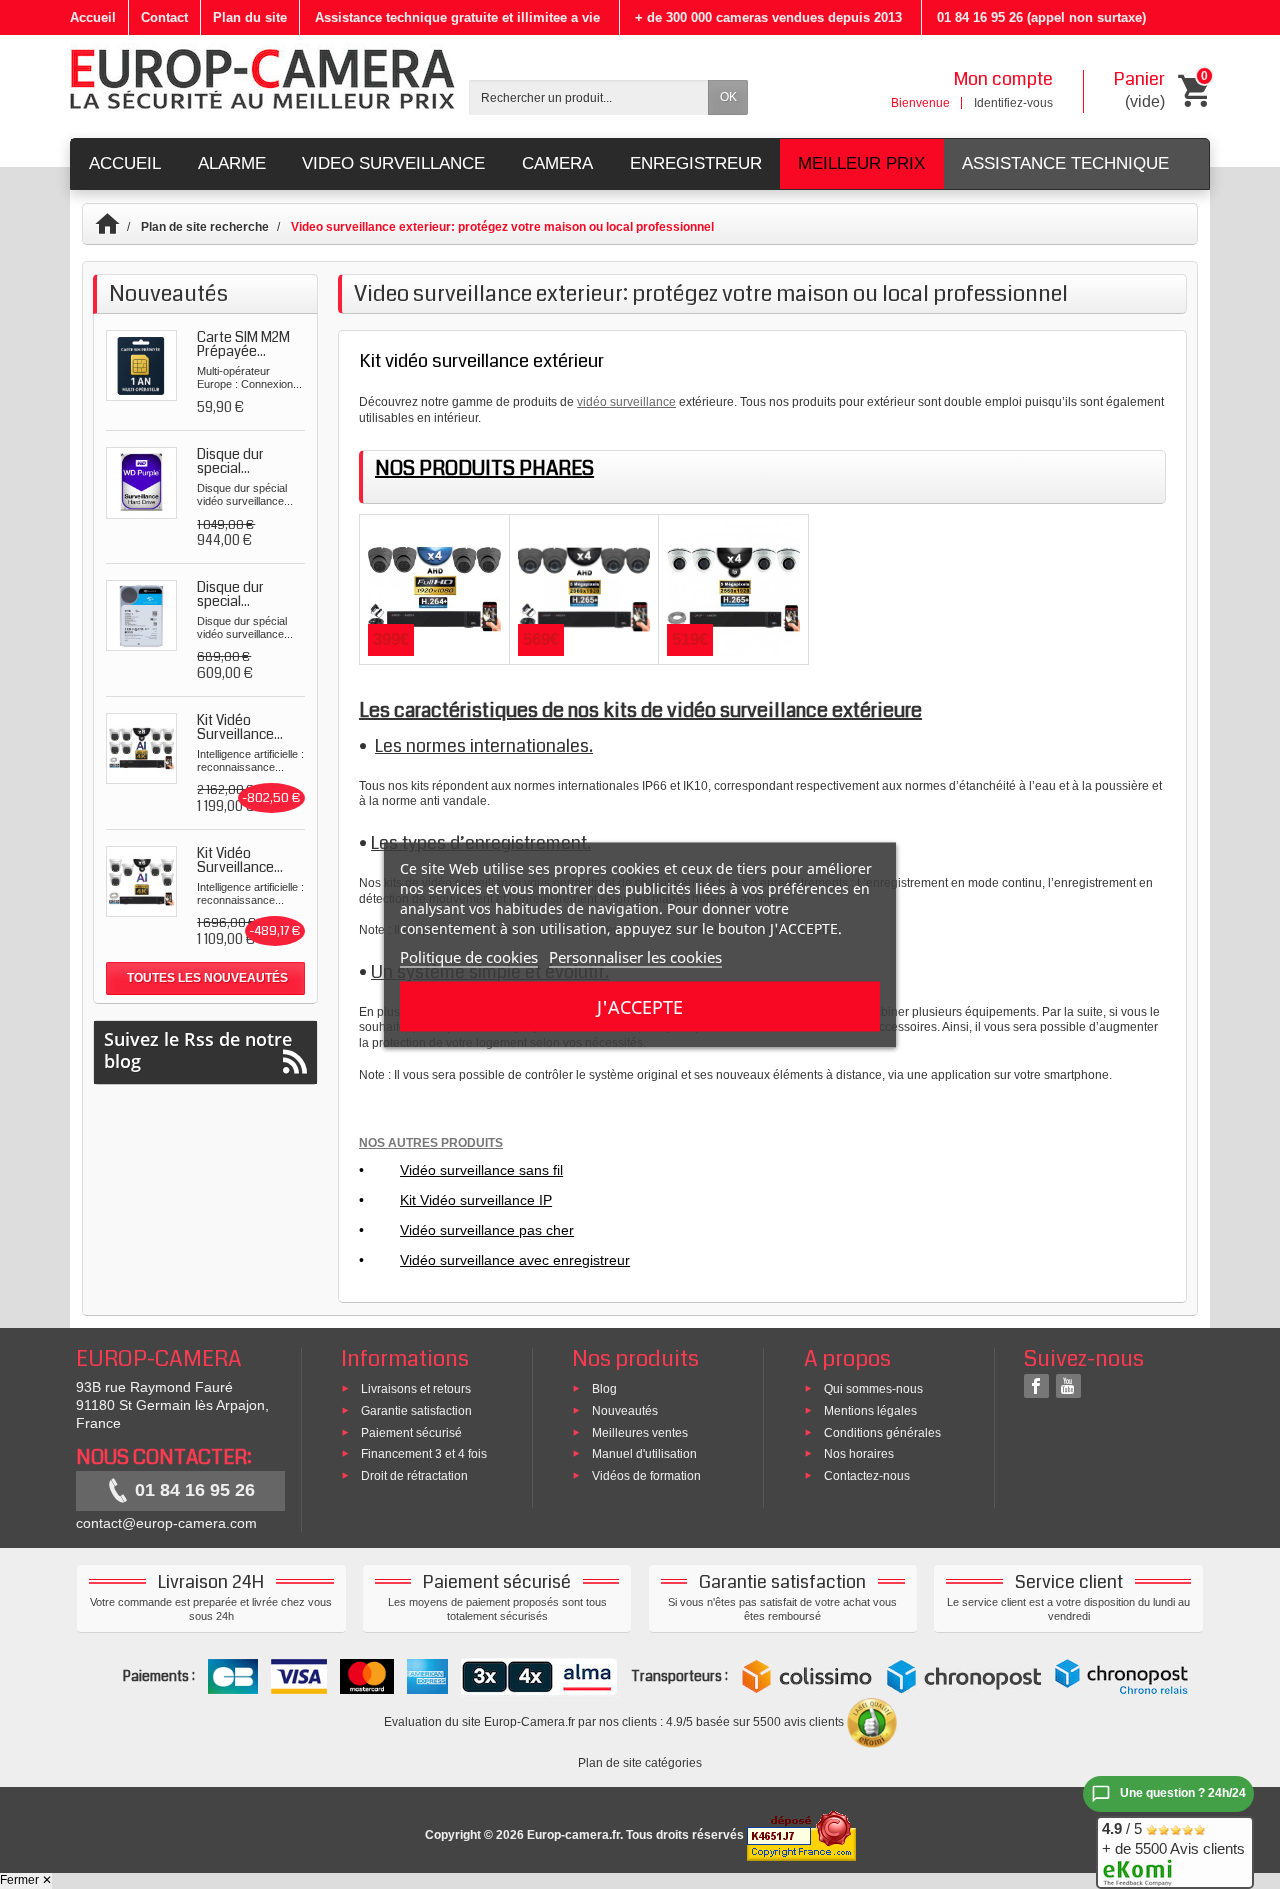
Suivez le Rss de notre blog (198, 1050)
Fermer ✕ (26, 1880)
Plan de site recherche (205, 227)
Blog (604, 1389)
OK (728, 97)
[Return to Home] (116, 227)
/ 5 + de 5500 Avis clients (1173, 1838)
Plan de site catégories (640, 1763)
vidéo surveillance (626, 402)
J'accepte (640, 1006)
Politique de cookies (469, 956)
